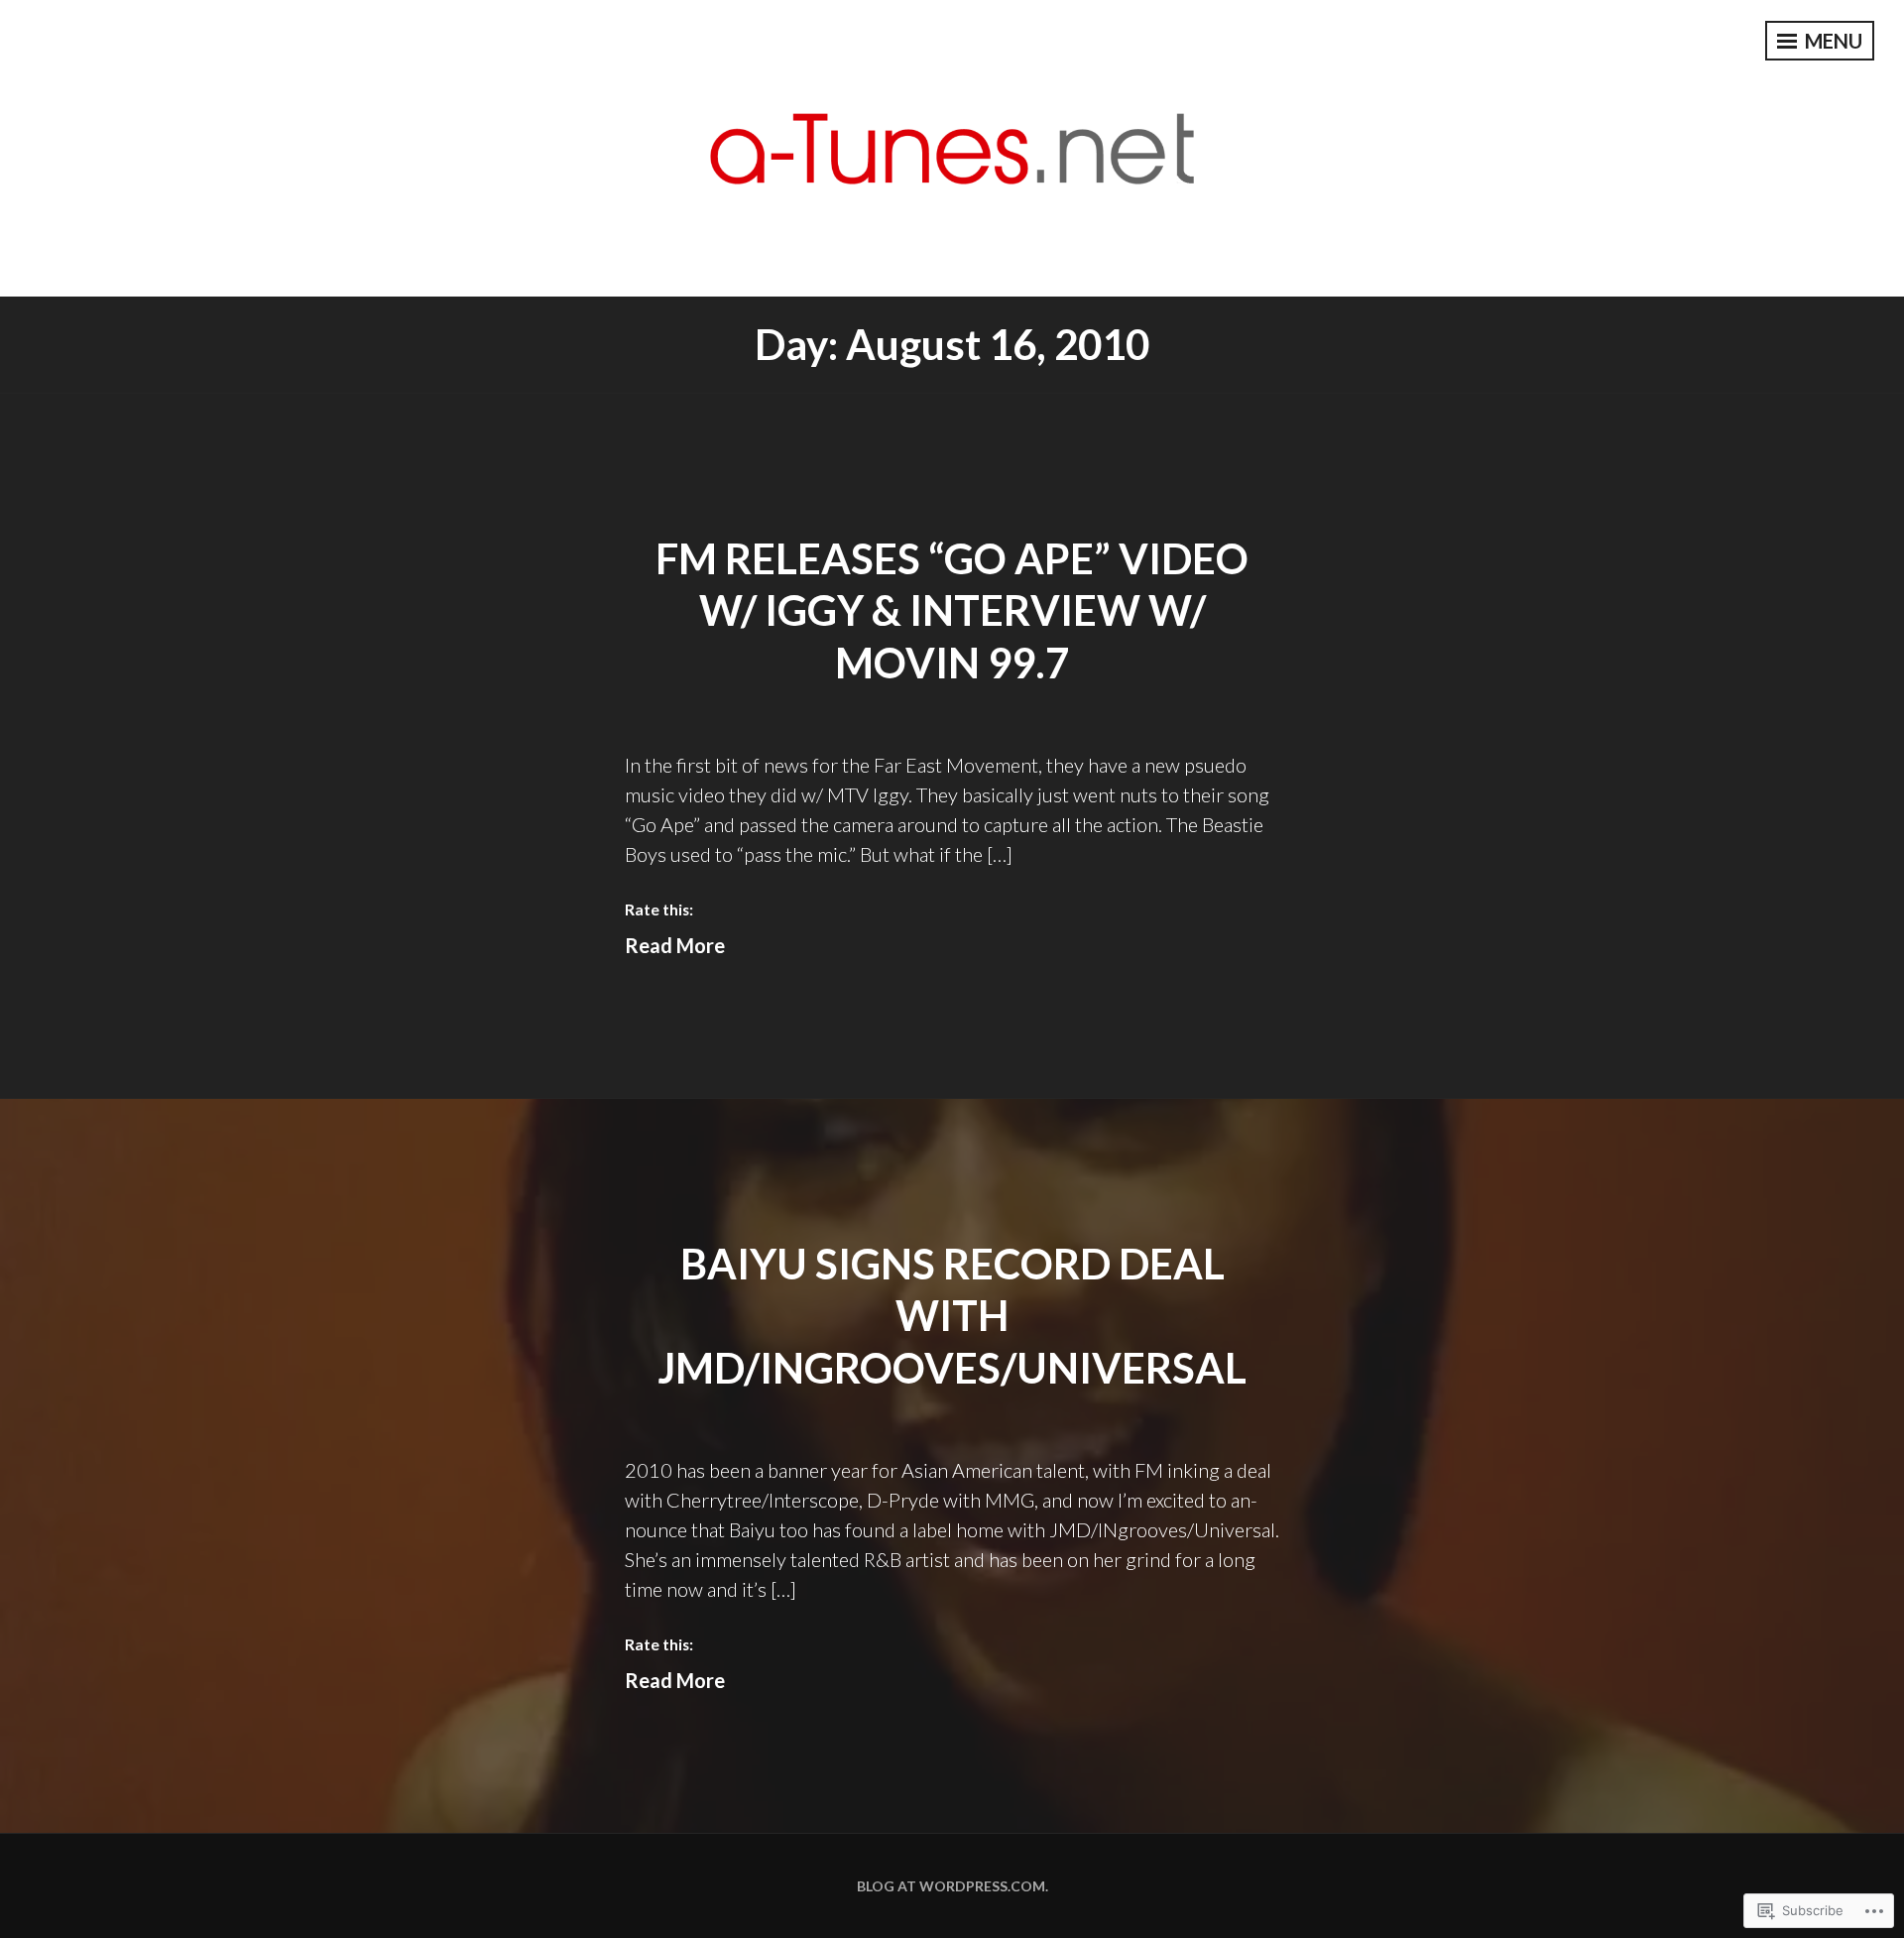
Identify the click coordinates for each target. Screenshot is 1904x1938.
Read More (675, 945)
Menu (1832, 41)
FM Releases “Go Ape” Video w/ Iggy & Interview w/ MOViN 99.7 (952, 610)
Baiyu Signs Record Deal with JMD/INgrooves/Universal (952, 1316)
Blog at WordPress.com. (952, 1886)
